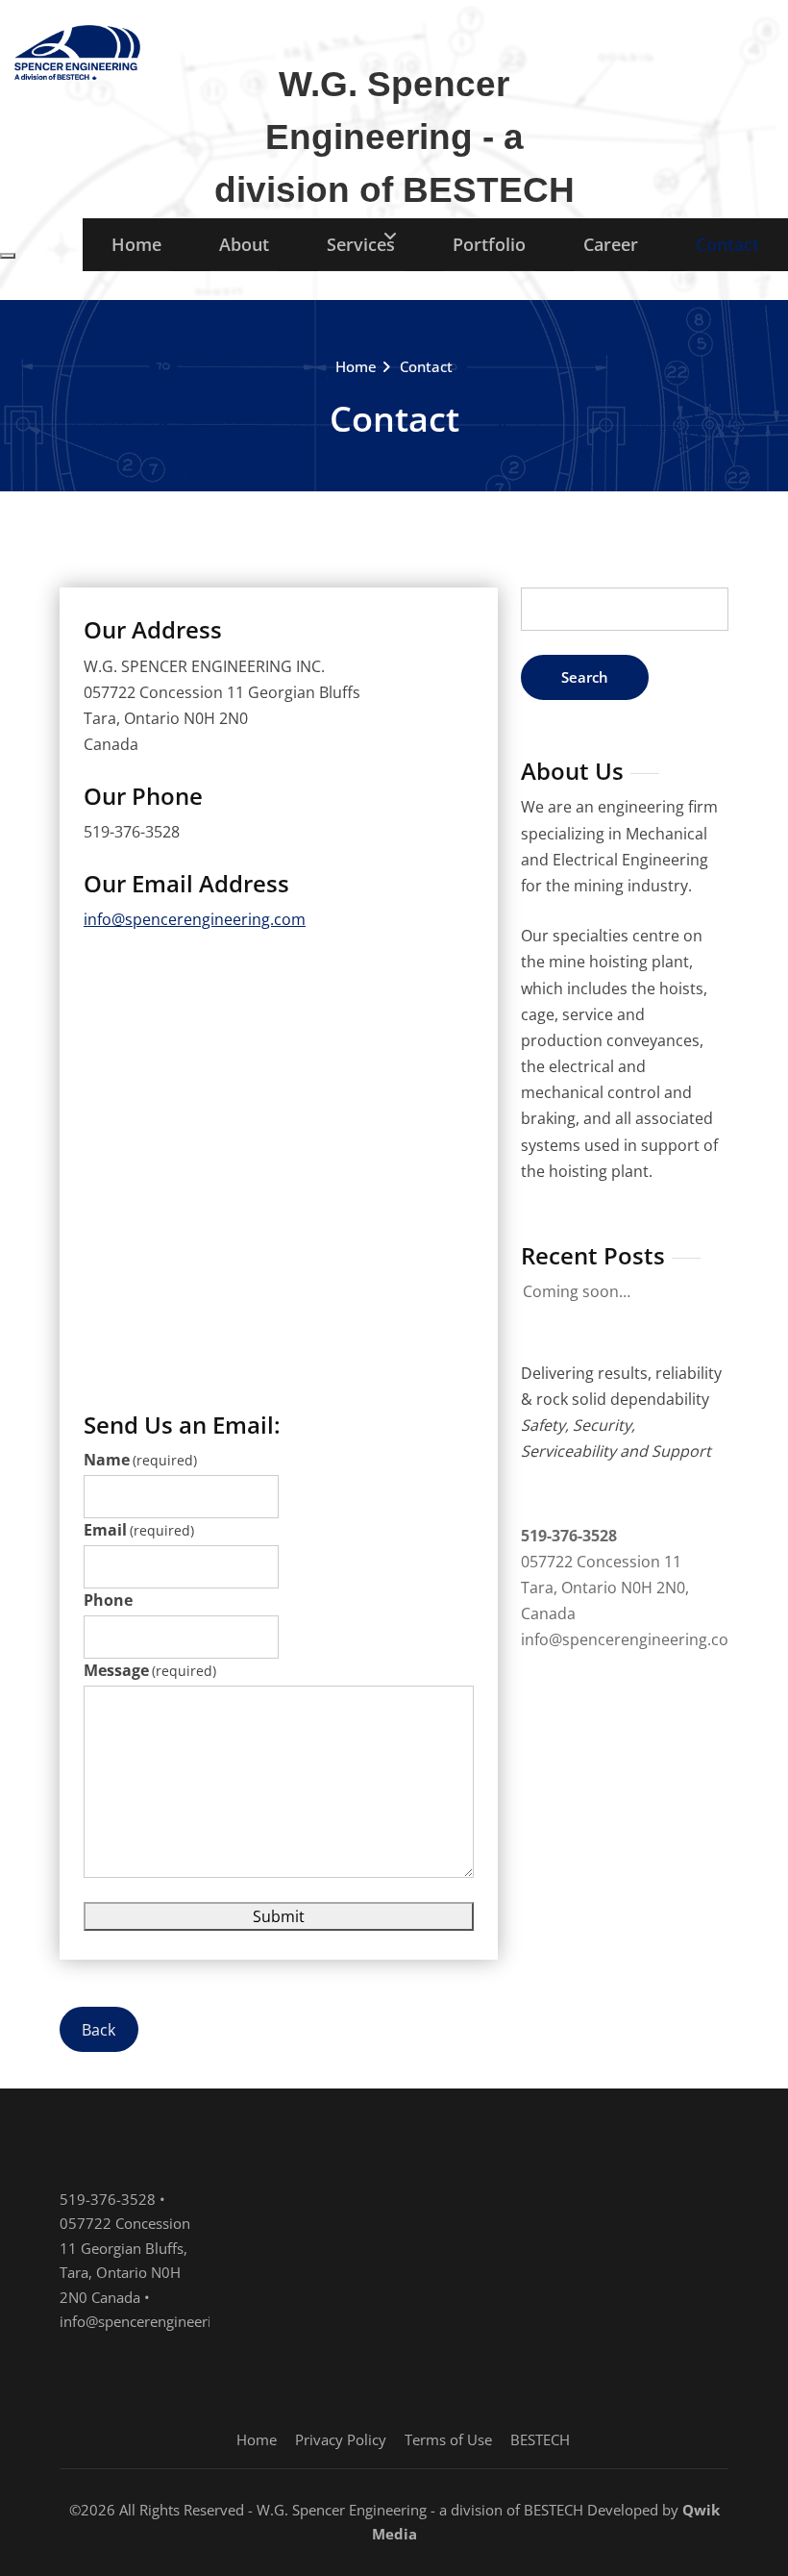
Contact (727, 244)
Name (140, 1460)
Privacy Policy (341, 2439)
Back (98, 2029)
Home (136, 244)
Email (139, 1530)
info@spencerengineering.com (195, 919)
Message (150, 1670)
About (244, 244)
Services (361, 244)
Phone (108, 1600)
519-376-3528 (569, 1536)
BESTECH (540, 2439)
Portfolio (489, 244)
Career (611, 244)
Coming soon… (577, 1291)
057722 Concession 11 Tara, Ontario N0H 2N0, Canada (605, 1588)
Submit (279, 1916)
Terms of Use (448, 2439)
